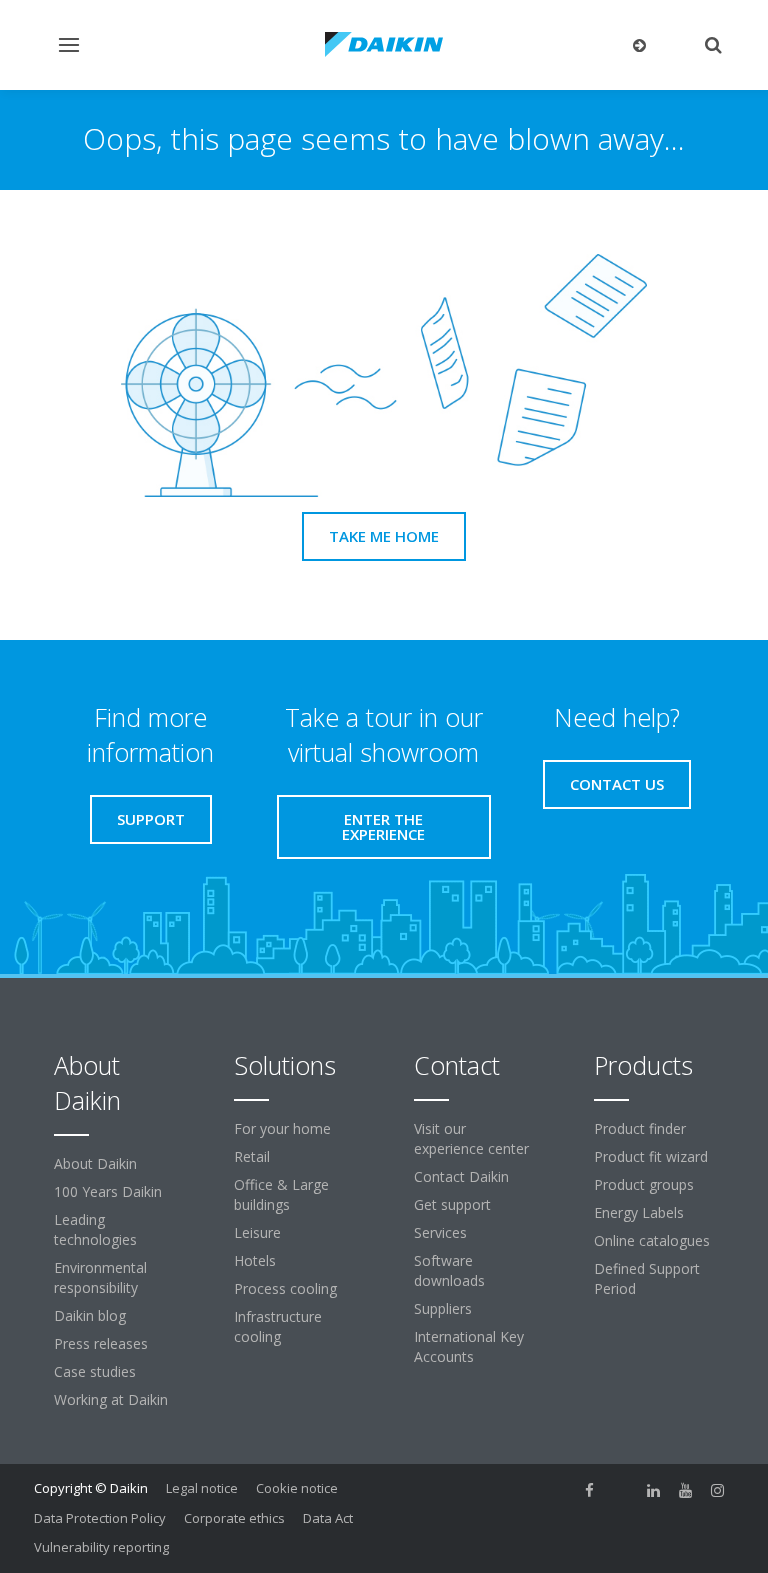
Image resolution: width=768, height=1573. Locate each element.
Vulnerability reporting (101, 1547)
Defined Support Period (647, 1278)
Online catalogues (652, 1240)
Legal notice (202, 1488)
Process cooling (285, 1288)
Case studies (95, 1371)
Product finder (640, 1128)
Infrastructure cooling (278, 1326)
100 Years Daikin (108, 1191)
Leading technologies (95, 1229)
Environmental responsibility (100, 1277)
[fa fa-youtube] (686, 1490)
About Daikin (95, 1163)
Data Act (328, 1518)
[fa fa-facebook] (590, 1490)
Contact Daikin (461, 1176)
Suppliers (443, 1308)
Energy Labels (639, 1212)
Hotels (255, 1260)
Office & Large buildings (281, 1194)
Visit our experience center (471, 1138)
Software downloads (449, 1270)
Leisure (257, 1232)
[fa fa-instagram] (718, 1490)
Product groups (644, 1184)
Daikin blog (90, 1315)
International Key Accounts (469, 1346)
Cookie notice (297, 1488)
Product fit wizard (651, 1156)
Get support (452, 1204)
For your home (282, 1128)
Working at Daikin (111, 1399)
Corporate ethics (234, 1518)
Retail (252, 1156)
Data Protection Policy (100, 1518)
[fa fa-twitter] (622, 1490)
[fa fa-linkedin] (654, 1490)
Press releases (101, 1343)
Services (440, 1232)
